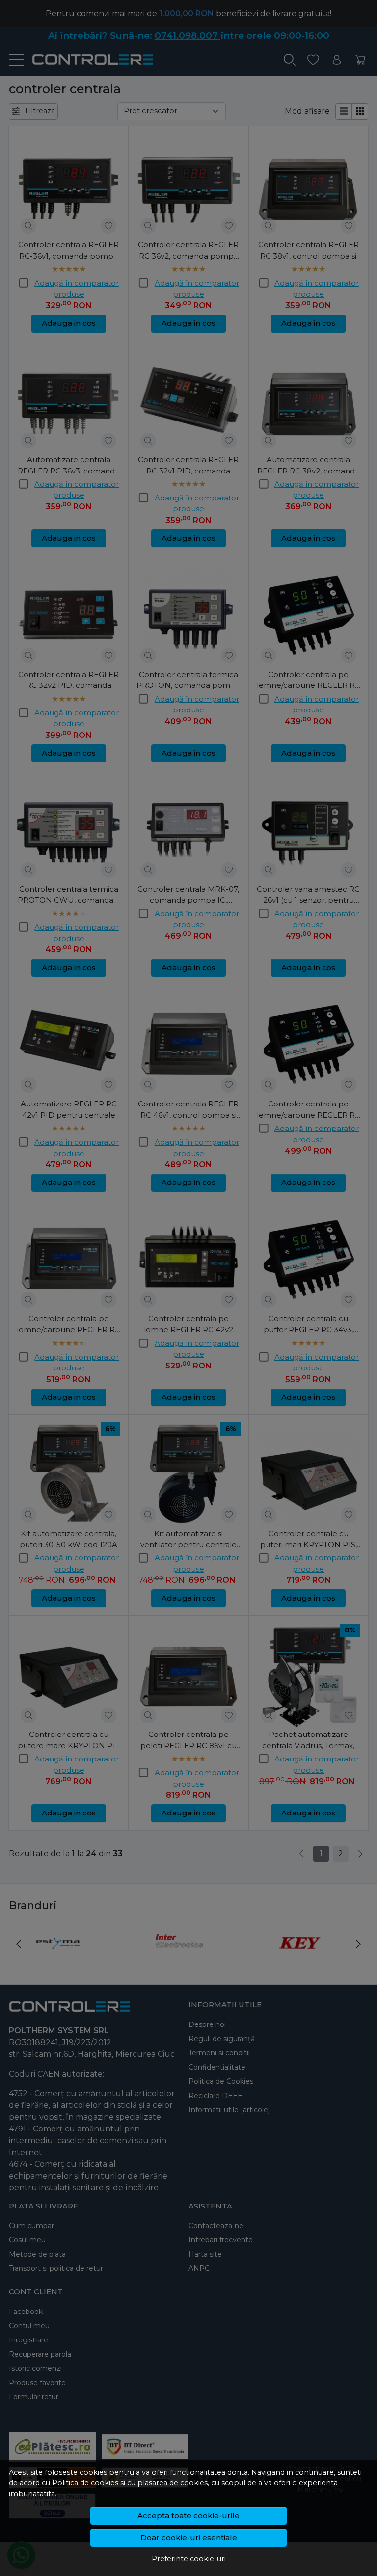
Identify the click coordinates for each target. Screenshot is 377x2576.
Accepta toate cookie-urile (188, 2515)
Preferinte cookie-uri (189, 2559)
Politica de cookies (85, 2483)
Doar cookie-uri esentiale (189, 2537)
